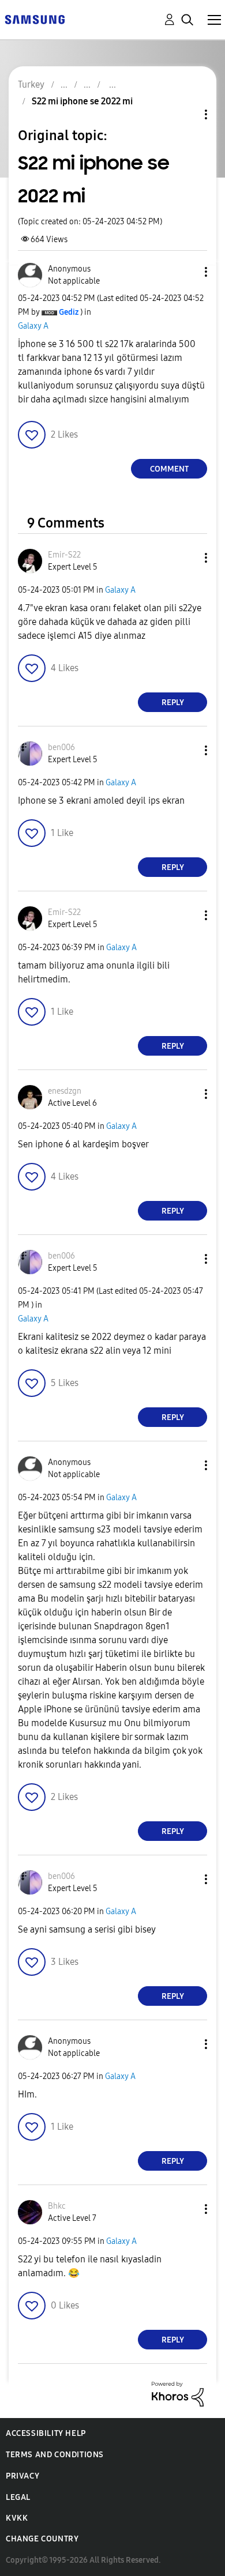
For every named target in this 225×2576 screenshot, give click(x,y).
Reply (173, 703)
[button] (187, 272)
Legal (18, 2497)
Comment (169, 469)
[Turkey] (35, 19)
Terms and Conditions (55, 2455)
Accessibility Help (46, 2433)
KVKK (17, 2518)
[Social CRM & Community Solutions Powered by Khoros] (178, 2394)
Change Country (42, 2539)
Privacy (22, 2476)
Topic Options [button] (186, 114)
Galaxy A (33, 326)
